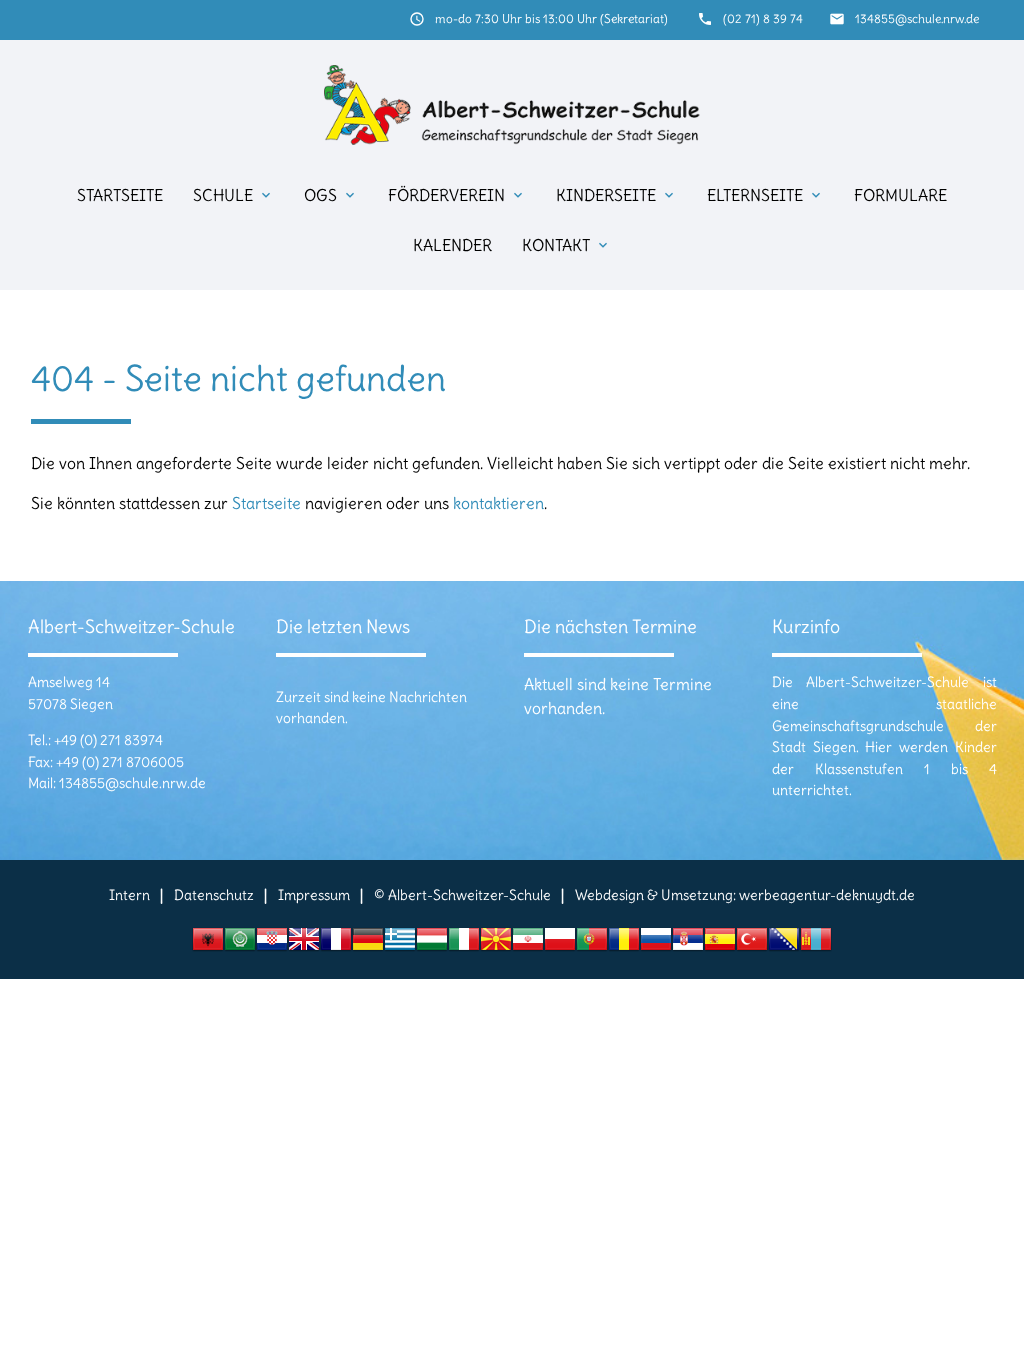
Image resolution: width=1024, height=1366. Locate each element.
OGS (331, 195)
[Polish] (560, 944)
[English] (304, 944)
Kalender (452, 245)
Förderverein (457, 195)
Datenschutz (214, 895)
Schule (233, 195)
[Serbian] (688, 944)
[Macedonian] (496, 944)
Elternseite (765, 195)
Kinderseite (616, 195)
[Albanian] (208, 944)
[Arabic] (240, 944)
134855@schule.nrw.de (917, 18)
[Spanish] (720, 944)
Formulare (900, 195)
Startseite (120, 195)
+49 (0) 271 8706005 (120, 762)
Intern (129, 895)
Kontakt (566, 245)
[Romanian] (624, 944)
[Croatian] (272, 944)
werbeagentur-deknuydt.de (827, 895)
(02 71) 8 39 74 (763, 18)
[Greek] (400, 944)
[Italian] (464, 944)
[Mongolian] (816, 944)
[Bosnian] (784, 944)
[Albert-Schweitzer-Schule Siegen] (512, 105)
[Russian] (656, 944)
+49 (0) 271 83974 (108, 740)
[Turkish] (752, 944)
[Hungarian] (432, 944)
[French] (336, 944)
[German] (368, 944)
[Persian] (528, 944)
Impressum (314, 895)
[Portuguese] (592, 944)
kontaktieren (498, 503)
